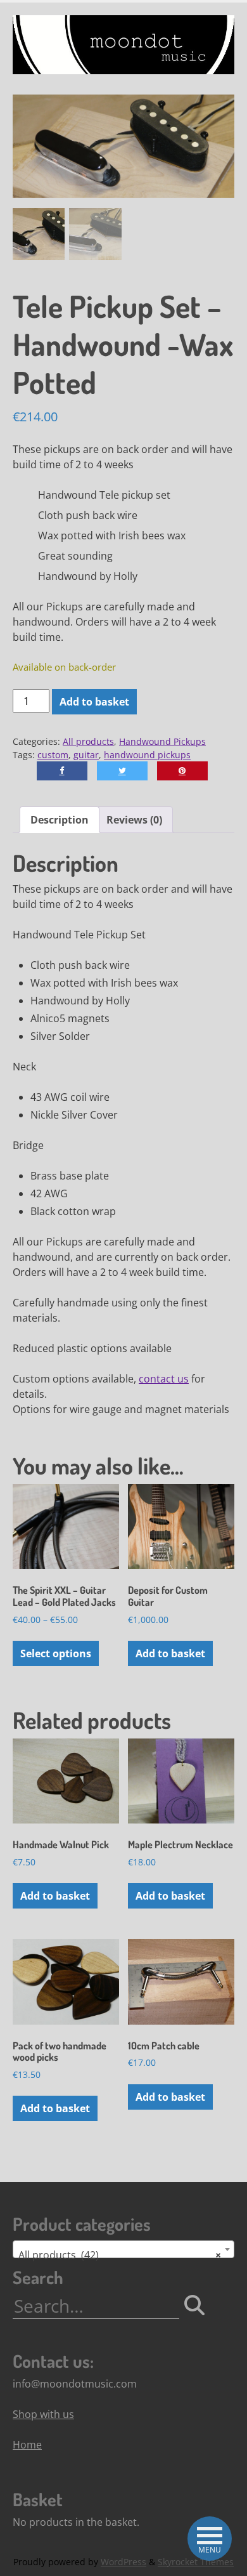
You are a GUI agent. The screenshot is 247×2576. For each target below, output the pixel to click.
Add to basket (94, 702)
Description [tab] (60, 820)
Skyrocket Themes (196, 2562)
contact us (164, 1379)
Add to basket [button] (170, 1653)
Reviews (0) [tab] (134, 820)
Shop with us (43, 2414)
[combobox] (123, 2249)
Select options (56, 1653)
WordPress (123, 2562)
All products (88, 741)
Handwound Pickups (162, 741)
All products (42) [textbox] (120, 2255)
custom (53, 755)
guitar (86, 755)
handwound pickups (147, 755)
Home (27, 2445)
